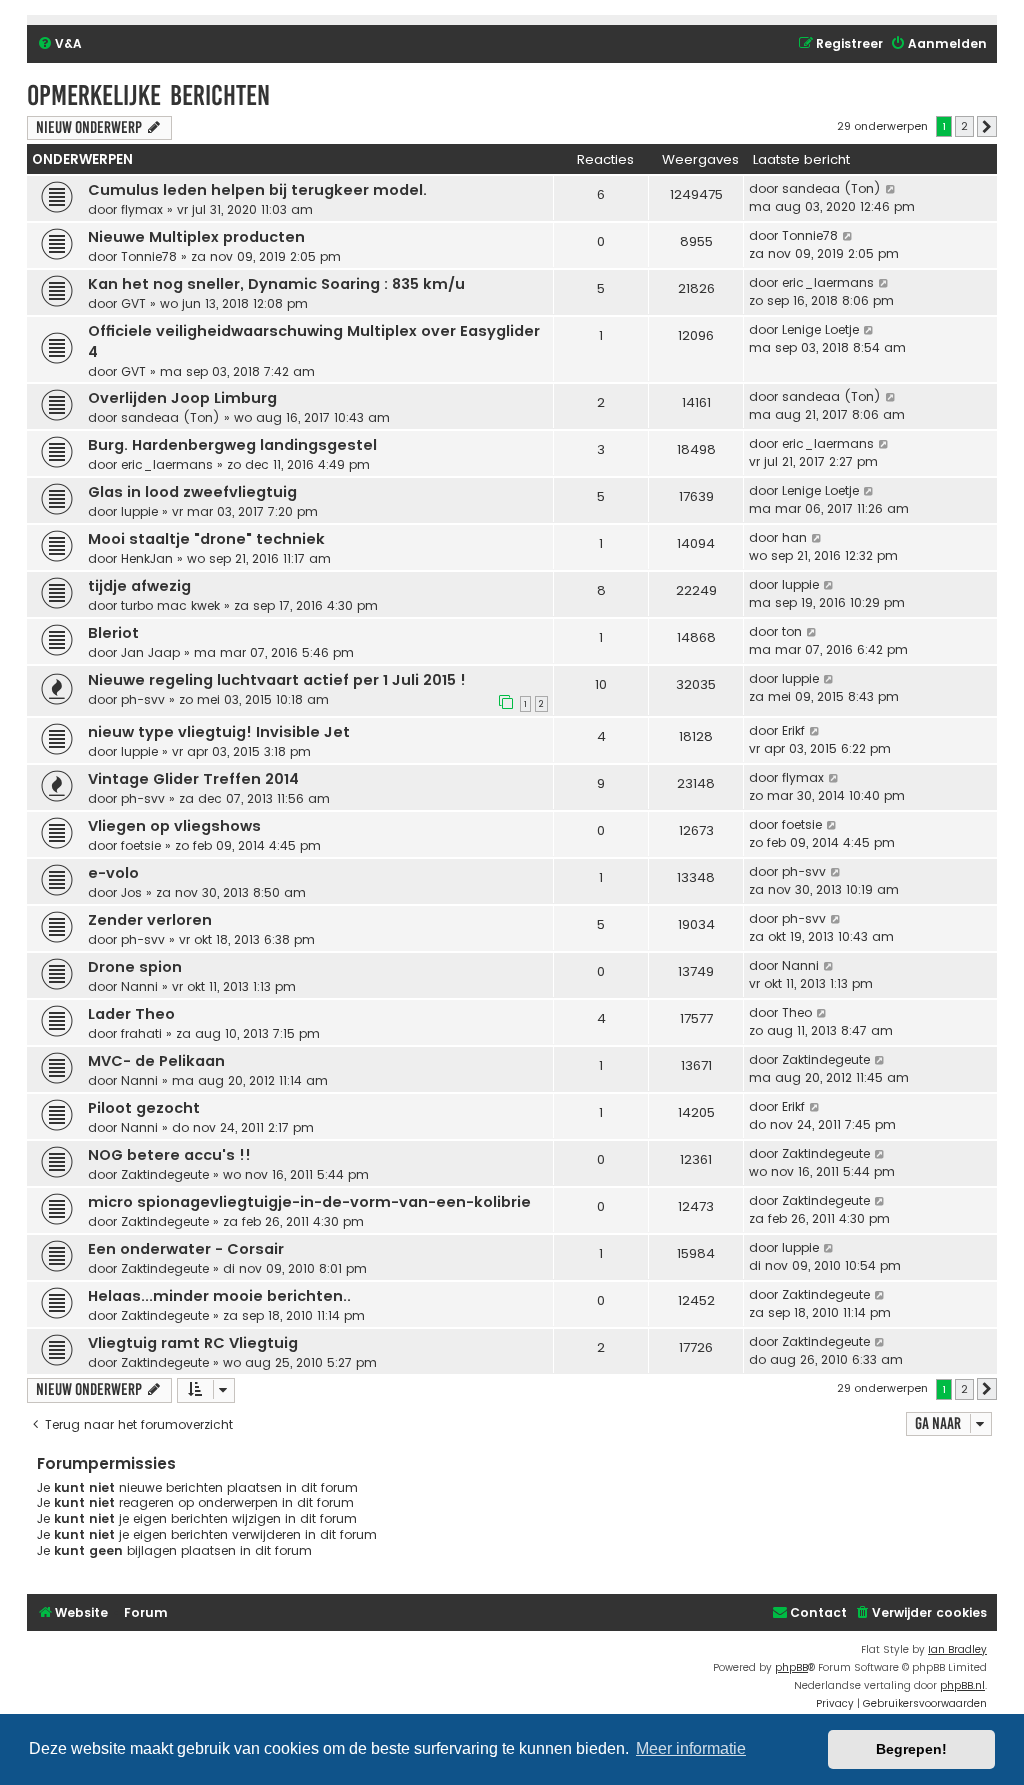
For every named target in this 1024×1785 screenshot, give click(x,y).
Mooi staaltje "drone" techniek (206, 539)
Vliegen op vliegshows (174, 826)
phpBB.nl (962, 1685)
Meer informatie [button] (691, 1748)
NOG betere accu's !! (169, 1155)
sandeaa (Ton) (831, 188)
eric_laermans (828, 282)
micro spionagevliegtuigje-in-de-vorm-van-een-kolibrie (309, 1202)
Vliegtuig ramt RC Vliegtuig (193, 1343)
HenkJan (147, 558)
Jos (131, 892)
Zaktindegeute (826, 1059)
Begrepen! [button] (911, 1749)
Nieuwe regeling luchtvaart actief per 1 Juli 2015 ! (277, 680)
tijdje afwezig (139, 586)
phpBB (791, 1667)
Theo (797, 1012)
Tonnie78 (149, 256)
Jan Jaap (150, 652)
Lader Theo (131, 1014)
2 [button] (964, 126)
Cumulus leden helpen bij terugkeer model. (257, 190)
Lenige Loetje (820, 329)
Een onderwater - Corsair (186, 1249)
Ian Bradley (957, 1649)
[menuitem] (59, 44)
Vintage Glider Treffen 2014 (193, 779)
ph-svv (143, 699)
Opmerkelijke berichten (148, 95)
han (794, 537)
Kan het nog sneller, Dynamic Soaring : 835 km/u (276, 284)
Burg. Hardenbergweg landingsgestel (232, 445)
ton (792, 631)
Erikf (793, 730)
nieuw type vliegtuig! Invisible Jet (219, 732)
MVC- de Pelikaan (156, 1061)
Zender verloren (150, 920)
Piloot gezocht (144, 1108)
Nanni (139, 986)
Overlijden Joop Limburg (182, 398)
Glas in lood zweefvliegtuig (192, 492)
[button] (987, 127)
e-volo (113, 873)
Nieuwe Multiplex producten (196, 237)
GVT (133, 303)
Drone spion (135, 967)
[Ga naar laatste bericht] (891, 189)
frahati (141, 1033)
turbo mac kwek (170, 605)
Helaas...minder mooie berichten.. (219, 1296)
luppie (139, 511)
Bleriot (113, 633)
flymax (142, 209)
